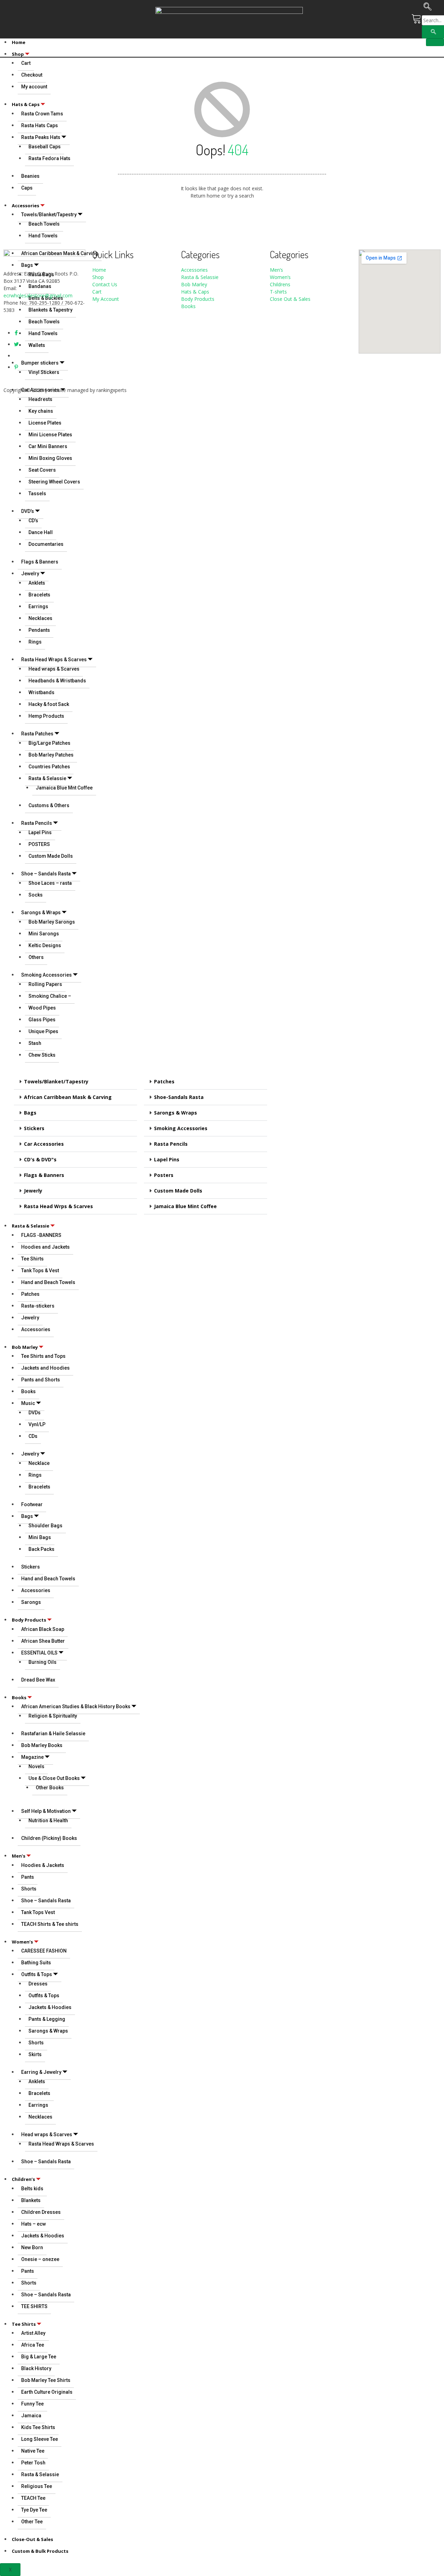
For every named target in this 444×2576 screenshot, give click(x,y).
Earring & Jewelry (41, 2072)
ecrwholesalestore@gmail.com (38, 295)
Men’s (19, 1856)
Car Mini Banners (48, 446)
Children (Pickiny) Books (49, 1838)
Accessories (36, 1329)
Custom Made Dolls (51, 856)
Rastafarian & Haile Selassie (53, 1734)
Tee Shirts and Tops (43, 1356)
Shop (18, 54)
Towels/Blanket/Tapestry (56, 1081)
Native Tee (33, 2451)
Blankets (31, 2200)
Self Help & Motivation (46, 1811)
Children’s (23, 2179)
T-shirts (278, 292)
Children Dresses (41, 2212)
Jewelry (30, 574)
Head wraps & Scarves (54, 669)
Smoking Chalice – (50, 996)
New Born (32, 2247)
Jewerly (33, 1191)
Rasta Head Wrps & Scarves (58, 1206)
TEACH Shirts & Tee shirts (50, 1924)
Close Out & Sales (290, 299)
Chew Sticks (42, 1055)
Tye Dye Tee (34, 2510)
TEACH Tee (33, 2498)
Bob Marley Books (42, 1745)
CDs (33, 1436)
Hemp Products (46, 716)
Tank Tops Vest (38, 1912)
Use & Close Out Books (54, 1778)
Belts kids (32, 2189)
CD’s (33, 521)
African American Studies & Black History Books (76, 1706)
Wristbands (41, 692)
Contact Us (105, 284)
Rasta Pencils (37, 823)
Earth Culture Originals (47, 2392)
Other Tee (32, 2522)
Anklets (37, 583)
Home (19, 42)
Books (28, 1391)
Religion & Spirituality (53, 1716)
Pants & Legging (47, 2019)
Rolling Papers (45, 984)
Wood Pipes (42, 1008)
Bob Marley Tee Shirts (46, 2380)
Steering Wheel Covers (54, 482)
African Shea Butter (43, 1641)
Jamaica (31, 2416)
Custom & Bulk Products (40, 2551)
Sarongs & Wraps (41, 912)
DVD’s (28, 511)
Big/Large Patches (49, 743)
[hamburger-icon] (435, 42)
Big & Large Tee (39, 2357)
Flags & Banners (40, 562)
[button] (75, 1082)
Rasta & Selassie (47, 778)
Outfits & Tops (37, 1974)
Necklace (39, 1463)
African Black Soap (43, 1629)
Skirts (35, 2054)
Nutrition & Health (48, 1820)
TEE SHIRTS (34, 2306)
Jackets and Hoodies (45, 1368)
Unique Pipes (43, 1031)
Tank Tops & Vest (40, 1270)
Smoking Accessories (46, 975)
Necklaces (40, 618)
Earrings (38, 606)
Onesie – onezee (40, 2259)
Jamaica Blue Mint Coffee (185, 1206)
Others (36, 957)
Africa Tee (33, 2345)
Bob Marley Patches (51, 755)
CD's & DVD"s (40, 1159)
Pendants (39, 630)
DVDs (35, 1413)
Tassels (37, 494)
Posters (164, 1175)
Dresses (38, 1984)
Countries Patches (49, 767)
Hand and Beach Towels (48, 1282)
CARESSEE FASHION (44, 1951)
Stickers (34, 1128)
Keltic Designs (45, 945)
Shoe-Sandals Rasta (179, 1097)
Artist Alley (33, 2333)
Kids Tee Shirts (38, 2427)
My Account (106, 299)
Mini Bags (40, 1537)
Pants (28, 1877)
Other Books (50, 1788)
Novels (36, 1766)
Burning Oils (42, 1662)
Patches (164, 1081)
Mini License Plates (50, 435)
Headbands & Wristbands (57, 681)
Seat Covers (42, 470)
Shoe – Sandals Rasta (46, 874)
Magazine (32, 1757)
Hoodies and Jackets (45, 1247)
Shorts (29, 1889)
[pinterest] (16, 367)
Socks (36, 895)
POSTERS (39, 844)
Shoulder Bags (45, 1526)
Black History (36, 2368)
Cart (97, 292)
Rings (35, 642)
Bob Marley (25, 1347)
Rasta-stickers (38, 1306)
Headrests (40, 399)
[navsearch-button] (428, 8)
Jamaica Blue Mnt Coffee (64, 788)
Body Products (29, 1620)
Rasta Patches (37, 734)
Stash (35, 1043)
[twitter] (16, 344)
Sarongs (31, 1602)
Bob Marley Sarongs (52, 922)
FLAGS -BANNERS (41, 1235)
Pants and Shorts (41, 1380)
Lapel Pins (40, 832)
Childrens (280, 284)
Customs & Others (49, 805)
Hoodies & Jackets (43, 1865)
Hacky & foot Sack (49, 704)
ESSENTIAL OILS (39, 1653)
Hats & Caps (195, 292)
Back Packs (41, 1549)
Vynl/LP (37, 1424)
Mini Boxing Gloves (50, 458)
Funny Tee (32, 2404)
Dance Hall (41, 532)
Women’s (22, 1942)
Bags (30, 1113)
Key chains (41, 411)
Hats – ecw (33, 2224)
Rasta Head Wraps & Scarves (54, 660)
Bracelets (39, 595)
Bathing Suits (36, 1963)
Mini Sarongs (44, 934)
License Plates (45, 423)
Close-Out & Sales (32, 2539)
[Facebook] (16, 333)
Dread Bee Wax (38, 1680)
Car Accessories (44, 1144)
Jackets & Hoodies (50, 2007)
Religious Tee (37, 2486)
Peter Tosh (33, 2463)
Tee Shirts (32, 1259)
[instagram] (16, 356)
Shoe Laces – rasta (50, 883)
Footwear (32, 1504)
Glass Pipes (42, 1020)
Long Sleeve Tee (40, 2439)
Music (28, 1403)
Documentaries (46, 544)
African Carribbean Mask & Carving (68, 1097)
